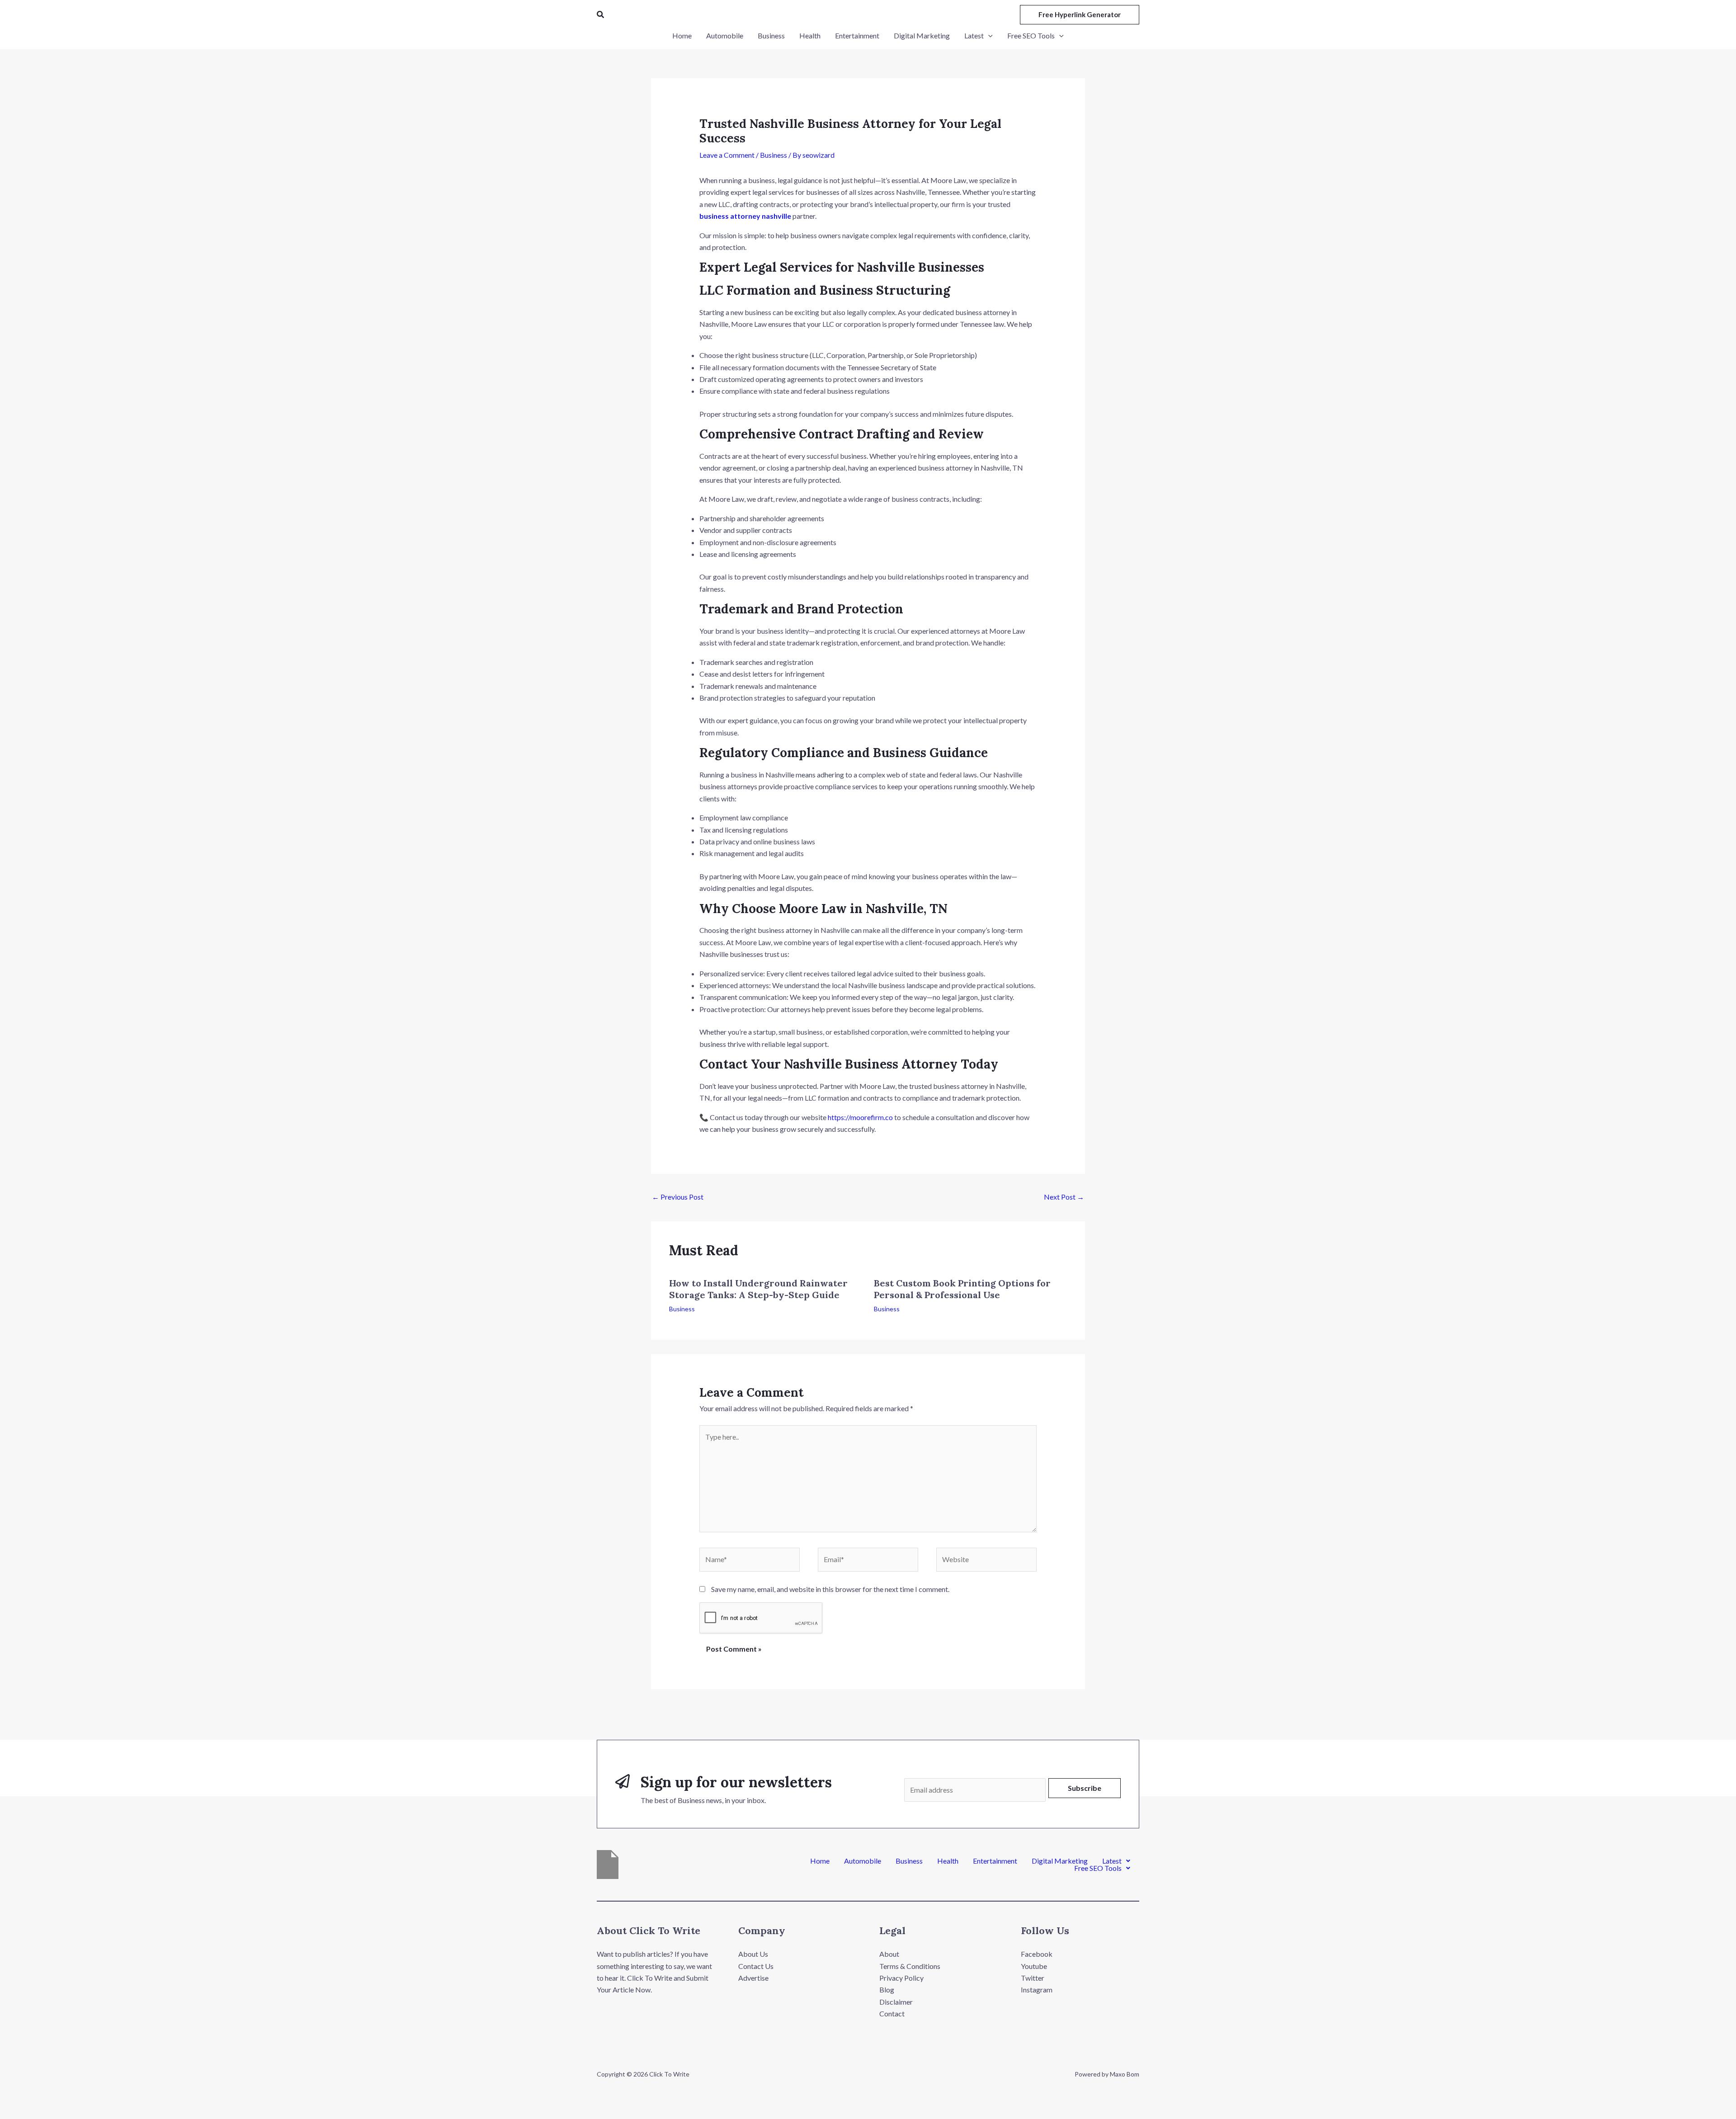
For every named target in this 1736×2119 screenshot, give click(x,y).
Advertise (753, 1978)
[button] (601, 15)
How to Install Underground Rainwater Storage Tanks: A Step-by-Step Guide (758, 1289)
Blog (887, 1990)
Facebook (1037, 1954)
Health (948, 1861)
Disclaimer (896, 2002)
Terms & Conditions (910, 1966)
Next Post (1064, 1197)
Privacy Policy (901, 1978)
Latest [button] (1112, 1861)
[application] (988, 36)
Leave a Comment (727, 155)
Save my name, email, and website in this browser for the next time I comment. (830, 1589)
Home (820, 1861)
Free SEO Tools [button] (1098, 1868)
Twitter (1033, 1978)
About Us (753, 1954)
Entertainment (995, 1861)
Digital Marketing (1060, 1861)
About (889, 1954)
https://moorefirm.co (860, 1117)
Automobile (863, 1861)
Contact (892, 2013)
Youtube (1034, 1966)
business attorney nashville (745, 216)
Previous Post (678, 1197)
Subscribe (1085, 1788)
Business (774, 155)
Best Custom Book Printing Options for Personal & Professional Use (962, 1289)
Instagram (1037, 1990)
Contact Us (756, 1966)
